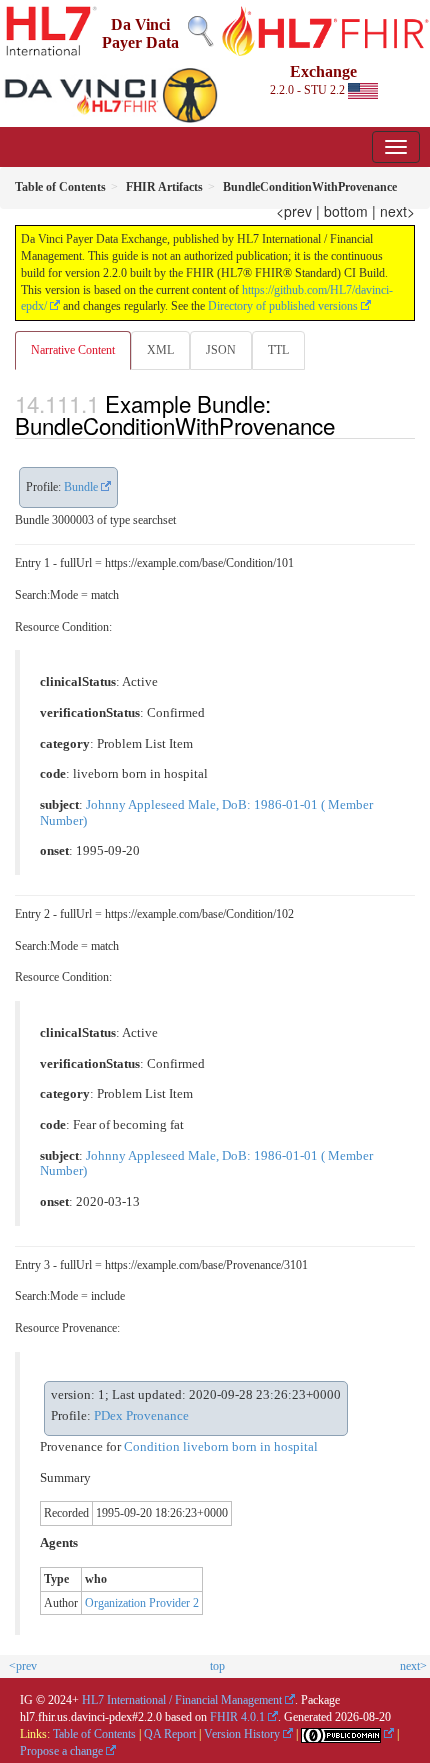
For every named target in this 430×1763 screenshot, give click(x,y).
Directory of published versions (283, 306)
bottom (346, 211)
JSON (221, 350)
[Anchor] (346, 425)
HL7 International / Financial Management (182, 1700)
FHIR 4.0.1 (237, 1717)
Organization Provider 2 (142, 1603)
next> (397, 211)
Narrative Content (73, 350)
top (217, 1666)
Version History (242, 1734)
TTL (278, 350)
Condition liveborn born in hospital (221, 1447)
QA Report (170, 1734)
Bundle (81, 487)
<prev (294, 211)
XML (160, 350)
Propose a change (61, 1751)
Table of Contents (94, 1734)
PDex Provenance (141, 1416)
